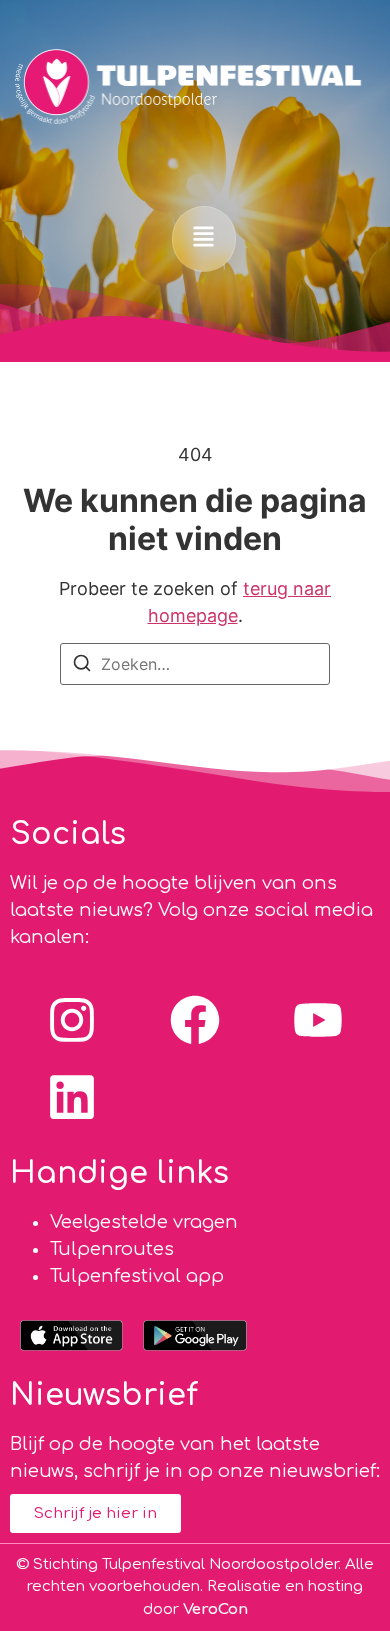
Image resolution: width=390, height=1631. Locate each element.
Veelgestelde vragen (144, 1222)
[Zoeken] (82, 666)
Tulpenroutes (112, 1249)
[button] (203, 238)
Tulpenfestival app (137, 1276)
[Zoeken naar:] (195, 664)
